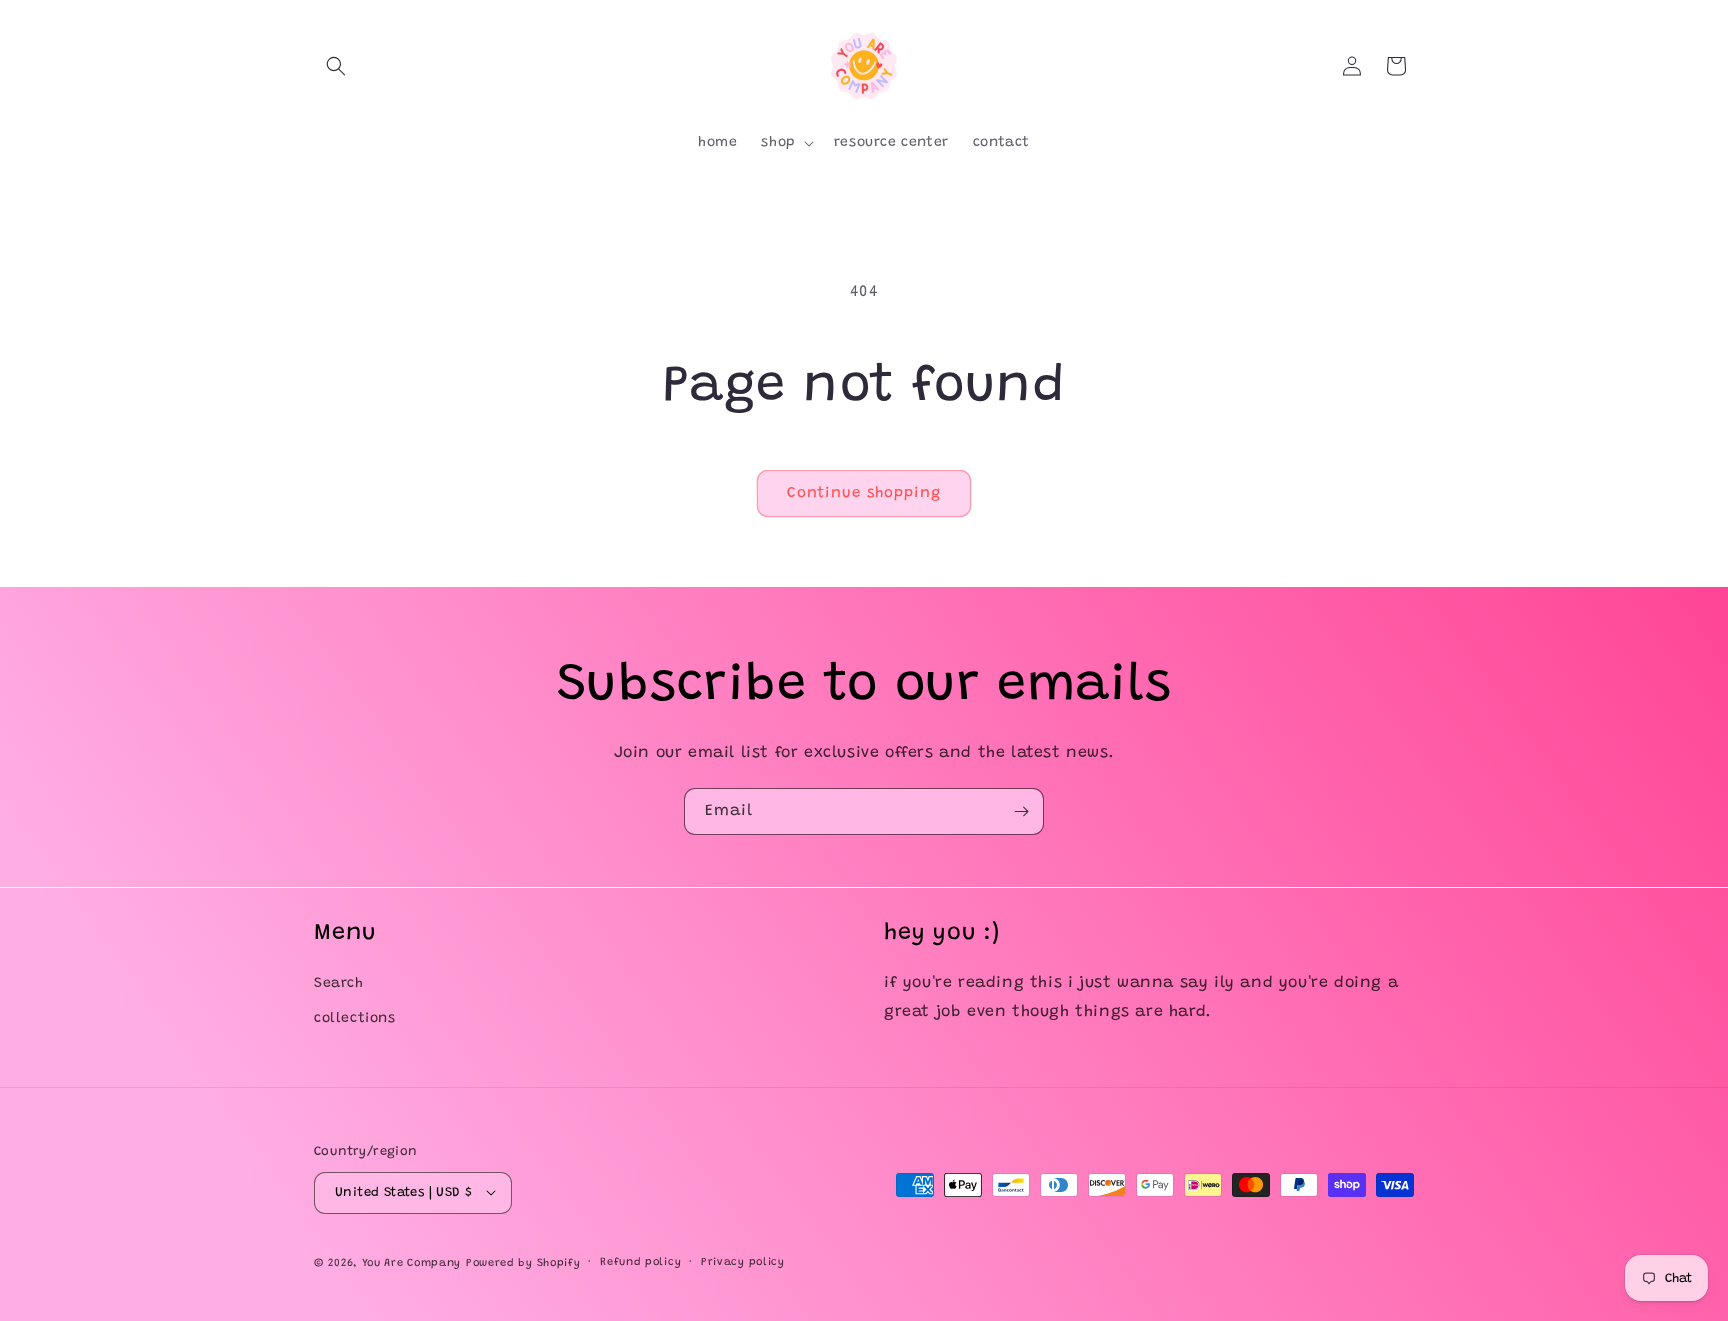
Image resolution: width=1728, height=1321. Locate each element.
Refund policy (640, 1261)
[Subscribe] (1021, 811)
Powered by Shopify (523, 1262)
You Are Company (412, 1262)
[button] (336, 66)
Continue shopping (864, 493)
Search (339, 983)
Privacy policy (743, 1261)
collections (355, 1019)
